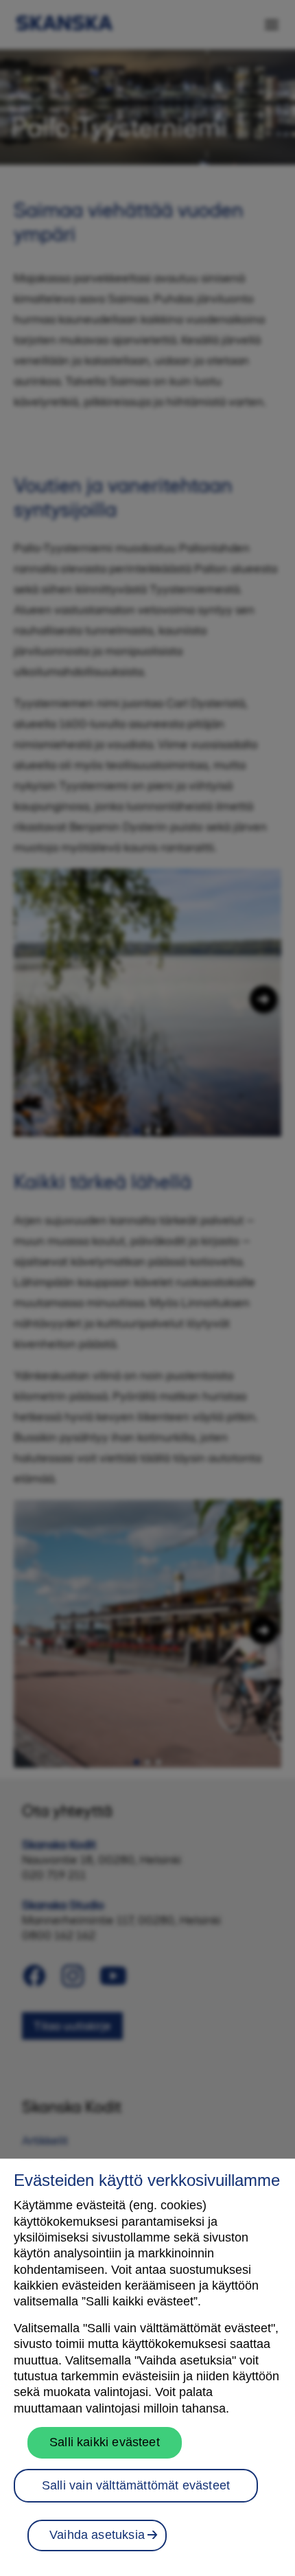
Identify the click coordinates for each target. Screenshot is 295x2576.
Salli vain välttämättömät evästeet (136, 2485)
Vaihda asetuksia (97, 2535)
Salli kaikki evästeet (105, 2442)
